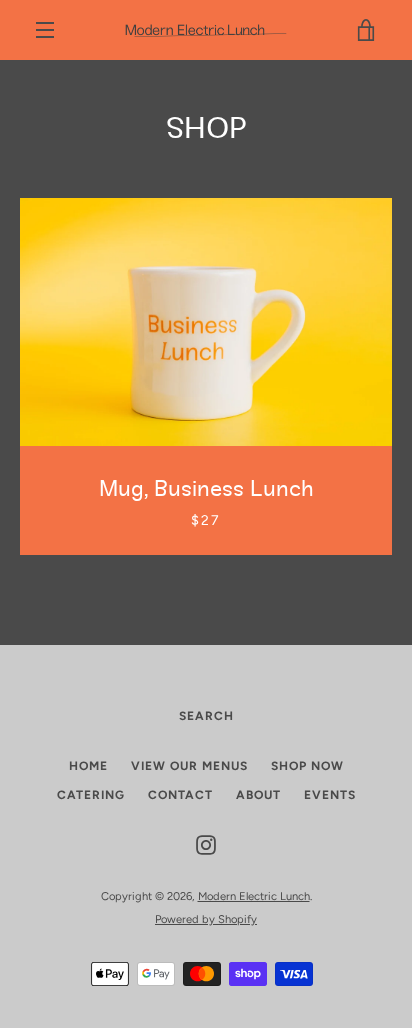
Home (88, 766)
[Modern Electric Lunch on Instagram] (206, 844)
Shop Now (307, 766)
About (258, 795)
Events (330, 795)
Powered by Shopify (206, 919)
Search (206, 716)
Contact (180, 795)
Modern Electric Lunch (254, 896)
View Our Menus (189, 766)
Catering (91, 795)
